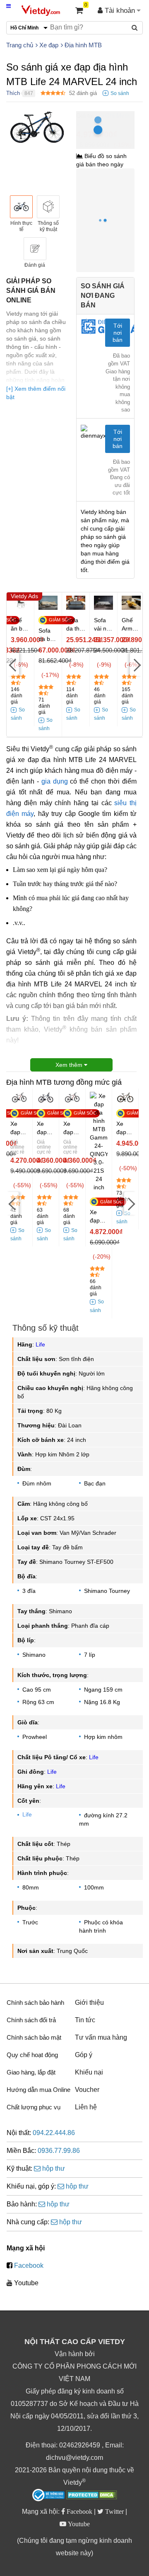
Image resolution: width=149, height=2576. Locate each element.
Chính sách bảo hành (35, 2003)
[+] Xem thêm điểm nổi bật (36, 393)
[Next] (136, 664)
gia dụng (55, 781)
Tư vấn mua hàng (101, 2037)
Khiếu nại (89, 2072)
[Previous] (13, 664)
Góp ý (84, 2055)
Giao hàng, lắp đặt (31, 2072)
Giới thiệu (89, 2003)
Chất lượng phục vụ (34, 2107)
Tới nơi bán (118, 333)
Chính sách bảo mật (34, 2037)
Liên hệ (86, 2107)
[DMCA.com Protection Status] (92, 2496)
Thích (13, 93)
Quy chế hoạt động (32, 2055)
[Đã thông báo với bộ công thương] (48, 2495)
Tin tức (85, 2020)
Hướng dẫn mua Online (38, 2090)
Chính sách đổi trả (31, 2020)
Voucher (87, 2090)
